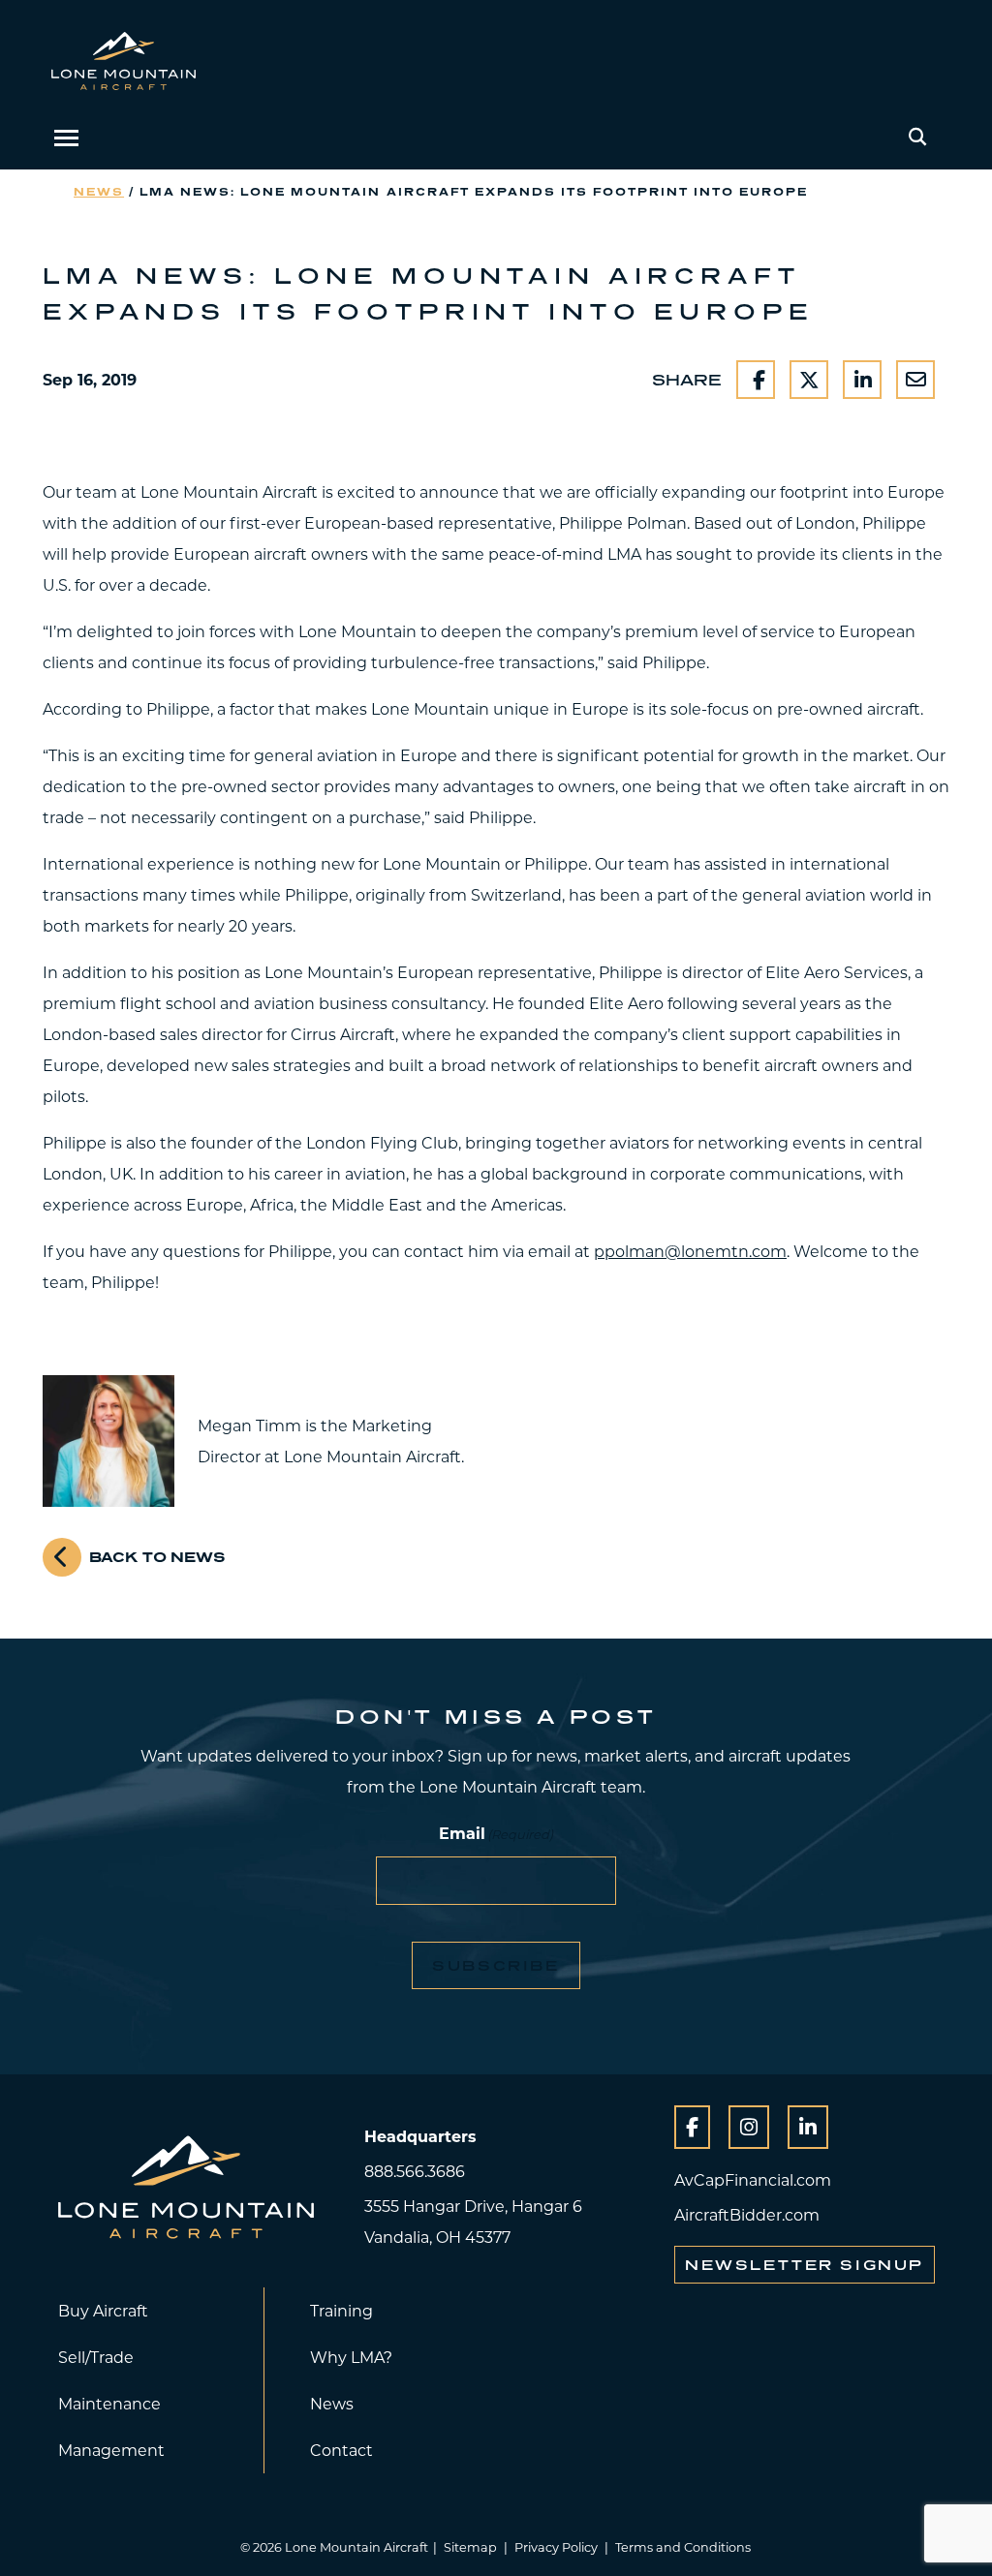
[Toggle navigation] (66, 138)
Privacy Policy (556, 2547)
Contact (341, 2450)
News (99, 191)
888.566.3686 (415, 2171)
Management (111, 2450)
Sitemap (470, 2547)
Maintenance (109, 2403)
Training (341, 2310)
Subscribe (496, 1965)
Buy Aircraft (103, 2310)
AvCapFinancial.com (753, 2179)
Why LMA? (351, 2357)
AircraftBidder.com (747, 2214)
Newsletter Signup (805, 2265)
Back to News (157, 1557)
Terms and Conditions (683, 2547)
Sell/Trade (96, 2357)
